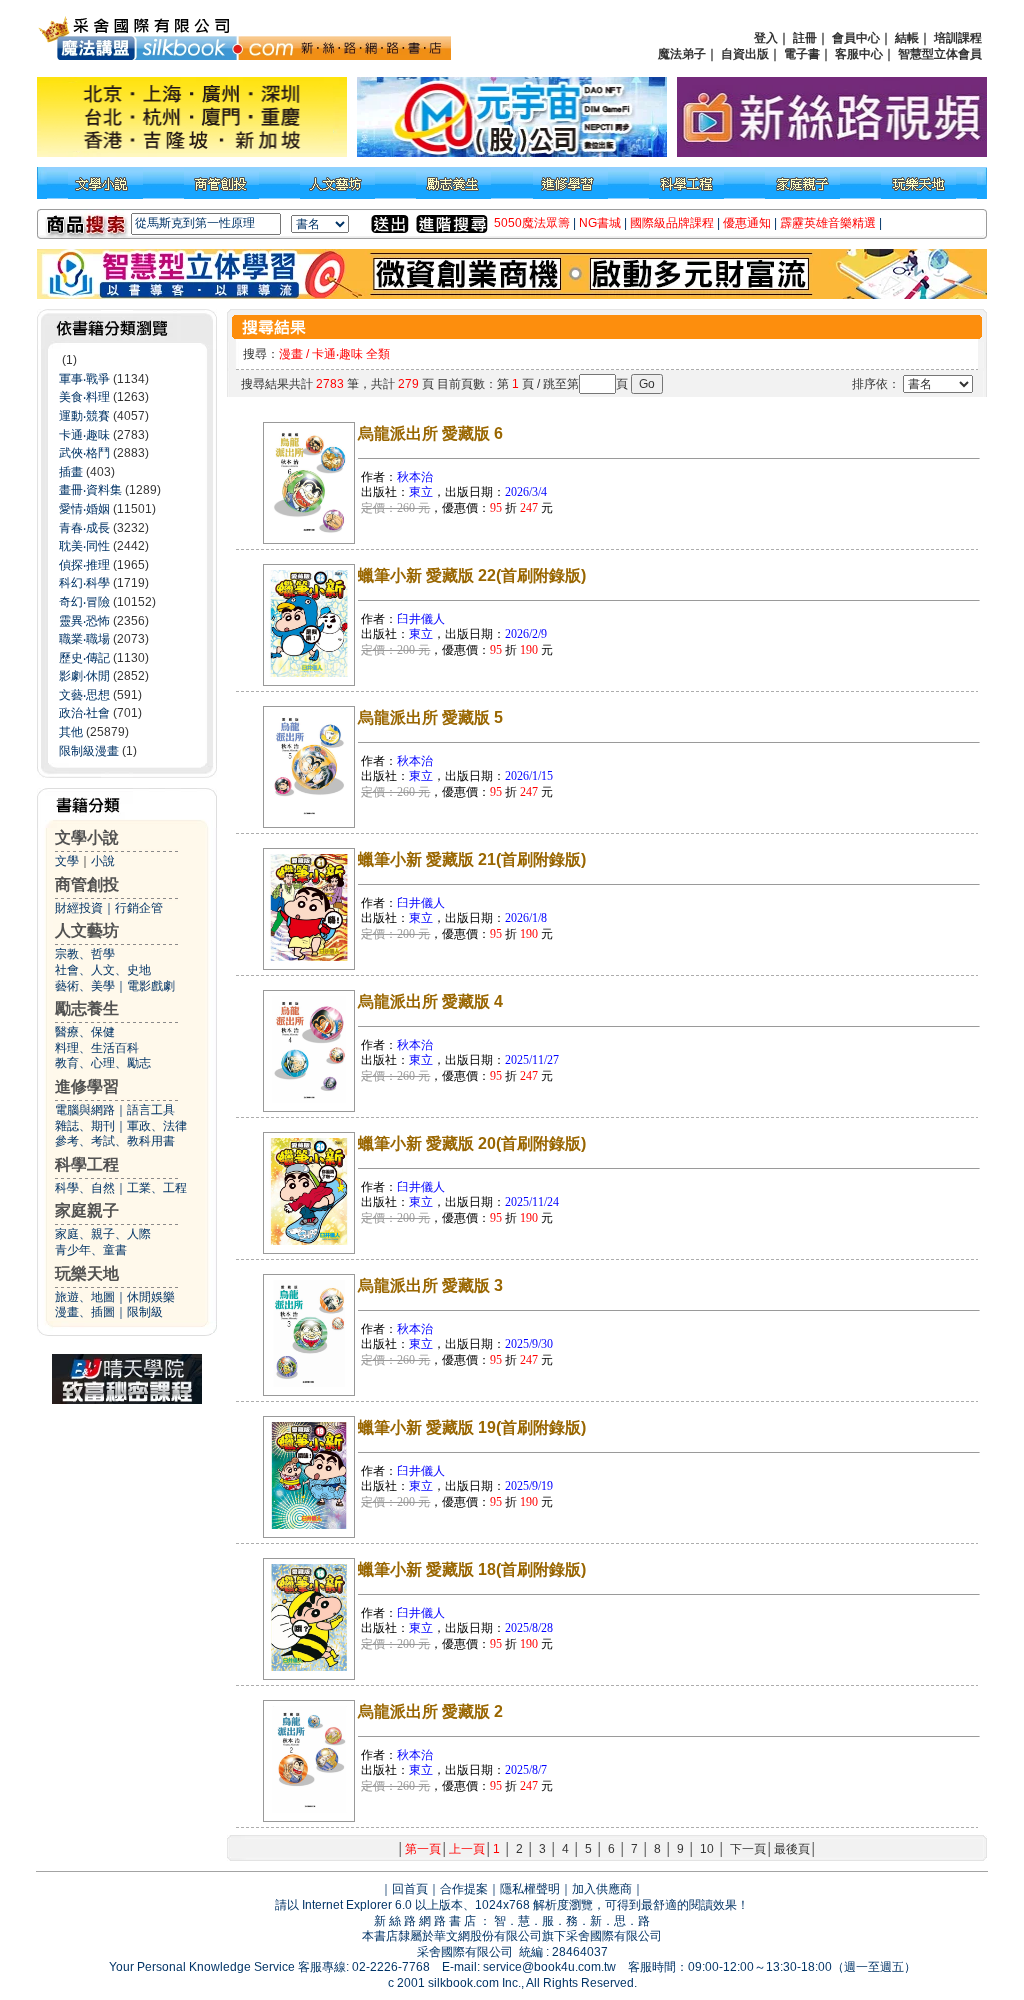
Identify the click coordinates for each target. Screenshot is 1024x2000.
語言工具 (151, 1110)
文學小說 (87, 837)
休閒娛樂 (151, 1297)
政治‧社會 (84, 713)
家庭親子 (87, 1210)
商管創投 (87, 884)
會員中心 (856, 38)
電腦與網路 (85, 1110)
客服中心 (859, 54)
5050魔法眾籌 (532, 223)
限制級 (145, 1312)
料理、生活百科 (97, 1048)
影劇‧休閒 (84, 676)
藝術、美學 (85, 986)
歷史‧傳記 (84, 658)
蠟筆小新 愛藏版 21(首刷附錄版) (472, 859)
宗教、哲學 (85, 954)
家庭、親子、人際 (103, 1234)
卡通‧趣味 (84, 435)
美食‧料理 (84, 397)
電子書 (802, 54)
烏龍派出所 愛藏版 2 (430, 1711)
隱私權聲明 (530, 1889)
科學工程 (87, 1164)
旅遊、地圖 (85, 1297)
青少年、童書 (91, 1250)
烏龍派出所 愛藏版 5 (430, 717)
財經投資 (79, 908)
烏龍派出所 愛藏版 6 (430, 433)
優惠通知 (747, 223)
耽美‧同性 (84, 546)
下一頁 (748, 1849)
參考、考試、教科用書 (115, 1141)
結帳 (907, 38)
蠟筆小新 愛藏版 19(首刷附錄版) (472, 1427)
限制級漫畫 (89, 751)
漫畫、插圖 (85, 1312)
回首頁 (410, 1889)
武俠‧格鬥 (84, 453)
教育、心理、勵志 (103, 1063)
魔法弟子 (682, 54)
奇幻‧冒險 (84, 602)
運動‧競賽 (84, 416)
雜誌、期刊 (85, 1126)
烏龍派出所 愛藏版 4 (430, 1001)
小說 (103, 861)
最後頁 (792, 1849)
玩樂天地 (87, 1273)
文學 (67, 861)
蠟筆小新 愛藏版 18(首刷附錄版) (472, 1569)
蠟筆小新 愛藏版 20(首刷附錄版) (472, 1143)
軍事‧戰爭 (84, 379)
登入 (766, 38)
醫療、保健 (85, 1032)
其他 (71, 732)
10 (707, 1849)
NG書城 (600, 223)
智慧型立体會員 (940, 54)
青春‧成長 (84, 528)
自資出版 (745, 54)
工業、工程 (157, 1188)
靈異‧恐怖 (84, 621)
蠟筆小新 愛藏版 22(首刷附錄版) (472, 575)
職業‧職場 (84, 639)
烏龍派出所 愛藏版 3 (430, 1285)
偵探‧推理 (84, 565)
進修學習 (87, 1086)
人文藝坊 (87, 930)
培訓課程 (958, 38)
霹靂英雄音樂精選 (828, 223)
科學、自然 (85, 1188)
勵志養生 (87, 1008)
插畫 (71, 472)
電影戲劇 (151, 986)
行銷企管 (139, 908)
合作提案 (464, 1889)
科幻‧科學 (84, 583)
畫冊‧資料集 (90, 490)
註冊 (805, 38)
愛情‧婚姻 (84, 509)
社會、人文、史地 (103, 970)
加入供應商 (602, 1889)
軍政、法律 (157, 1126)
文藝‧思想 (84, 695)
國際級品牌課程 (672, 223)
